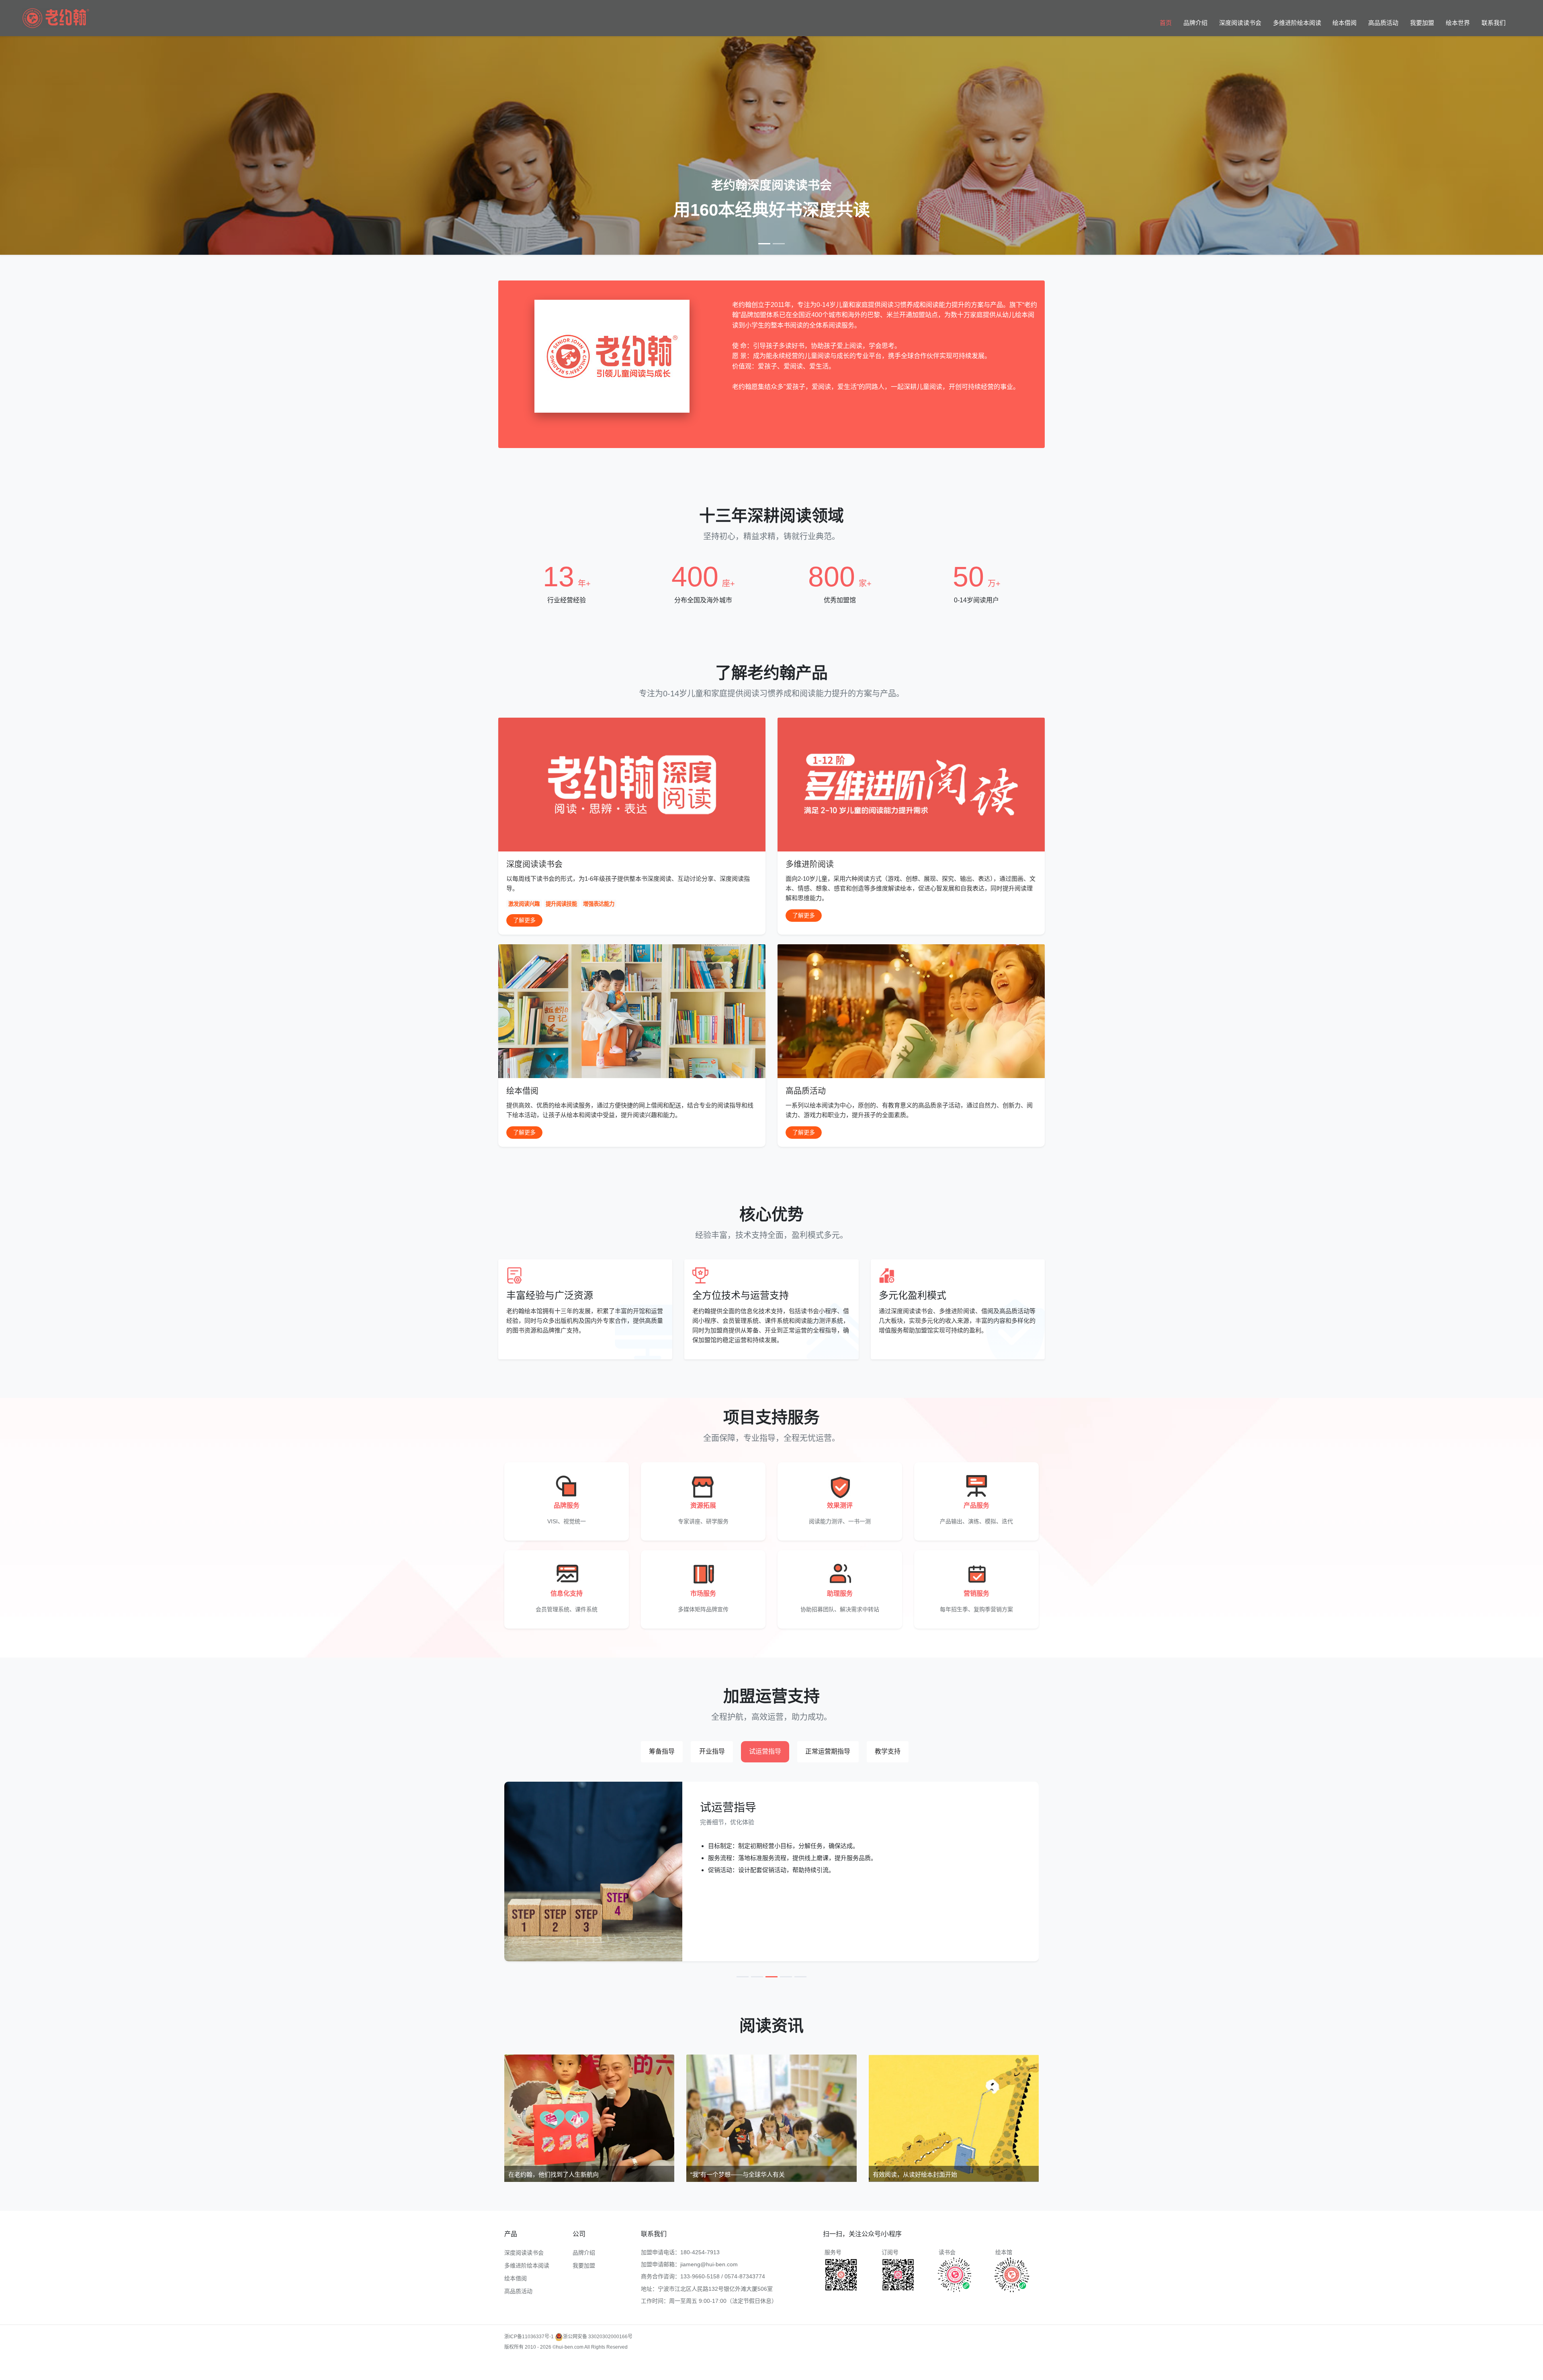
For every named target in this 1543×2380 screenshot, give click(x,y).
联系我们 (1494, 23)
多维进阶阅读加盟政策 (815, 2364)
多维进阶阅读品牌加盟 (587, 2375)
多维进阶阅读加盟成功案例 (708, 2364)
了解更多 (524, 920)
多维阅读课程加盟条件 (536, 2375)
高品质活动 (1383, 23)
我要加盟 (1422, 23)
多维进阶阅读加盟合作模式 (699, 2375)
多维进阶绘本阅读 (1297, 23)
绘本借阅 (1344, 23)
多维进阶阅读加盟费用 (611, 2364)
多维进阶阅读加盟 (524, 2364)
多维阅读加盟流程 (657, 2364)
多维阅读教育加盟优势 (764, 2364)
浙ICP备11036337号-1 (529, 2337)
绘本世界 (1458, 23)
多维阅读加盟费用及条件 (641, 2375)
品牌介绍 (1195, 23)
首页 (1166, 23)
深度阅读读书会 (1240, 23)
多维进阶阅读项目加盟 (917, 2364)
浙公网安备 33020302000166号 (598, 2337)
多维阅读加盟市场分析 (866, 2364)
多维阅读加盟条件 (565, 2364)
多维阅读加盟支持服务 (968, 2364)
